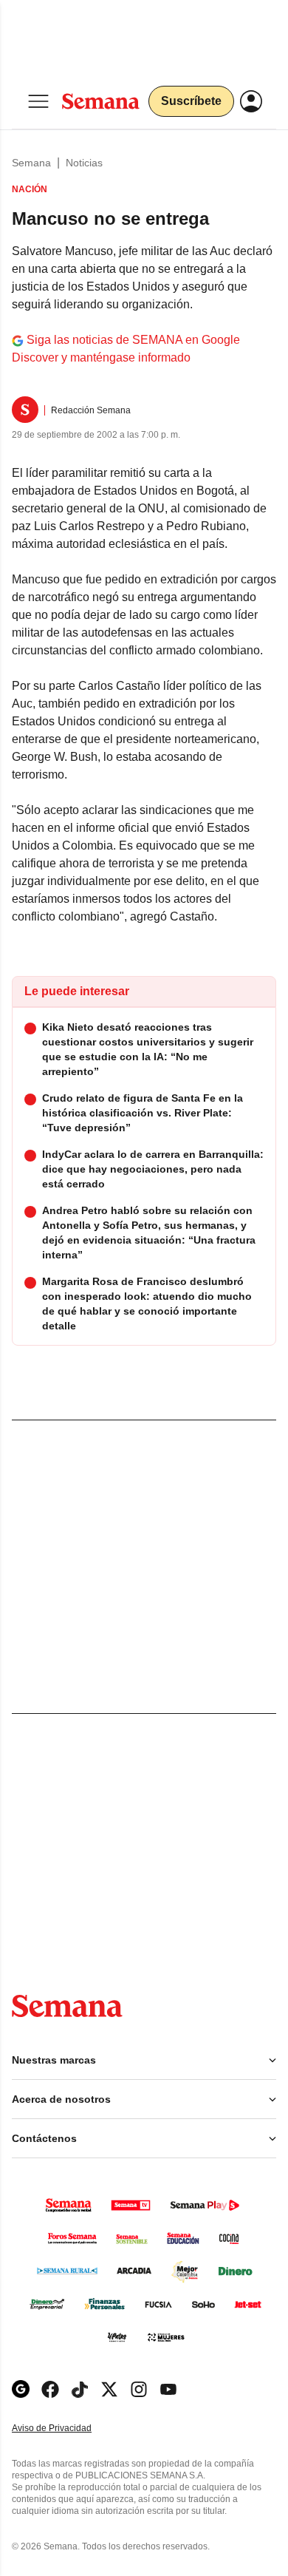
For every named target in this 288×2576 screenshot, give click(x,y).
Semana (31, 163)
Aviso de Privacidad (67, 2428)
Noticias (84, 163)
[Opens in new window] (50, 2389)
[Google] (21, 2389)
